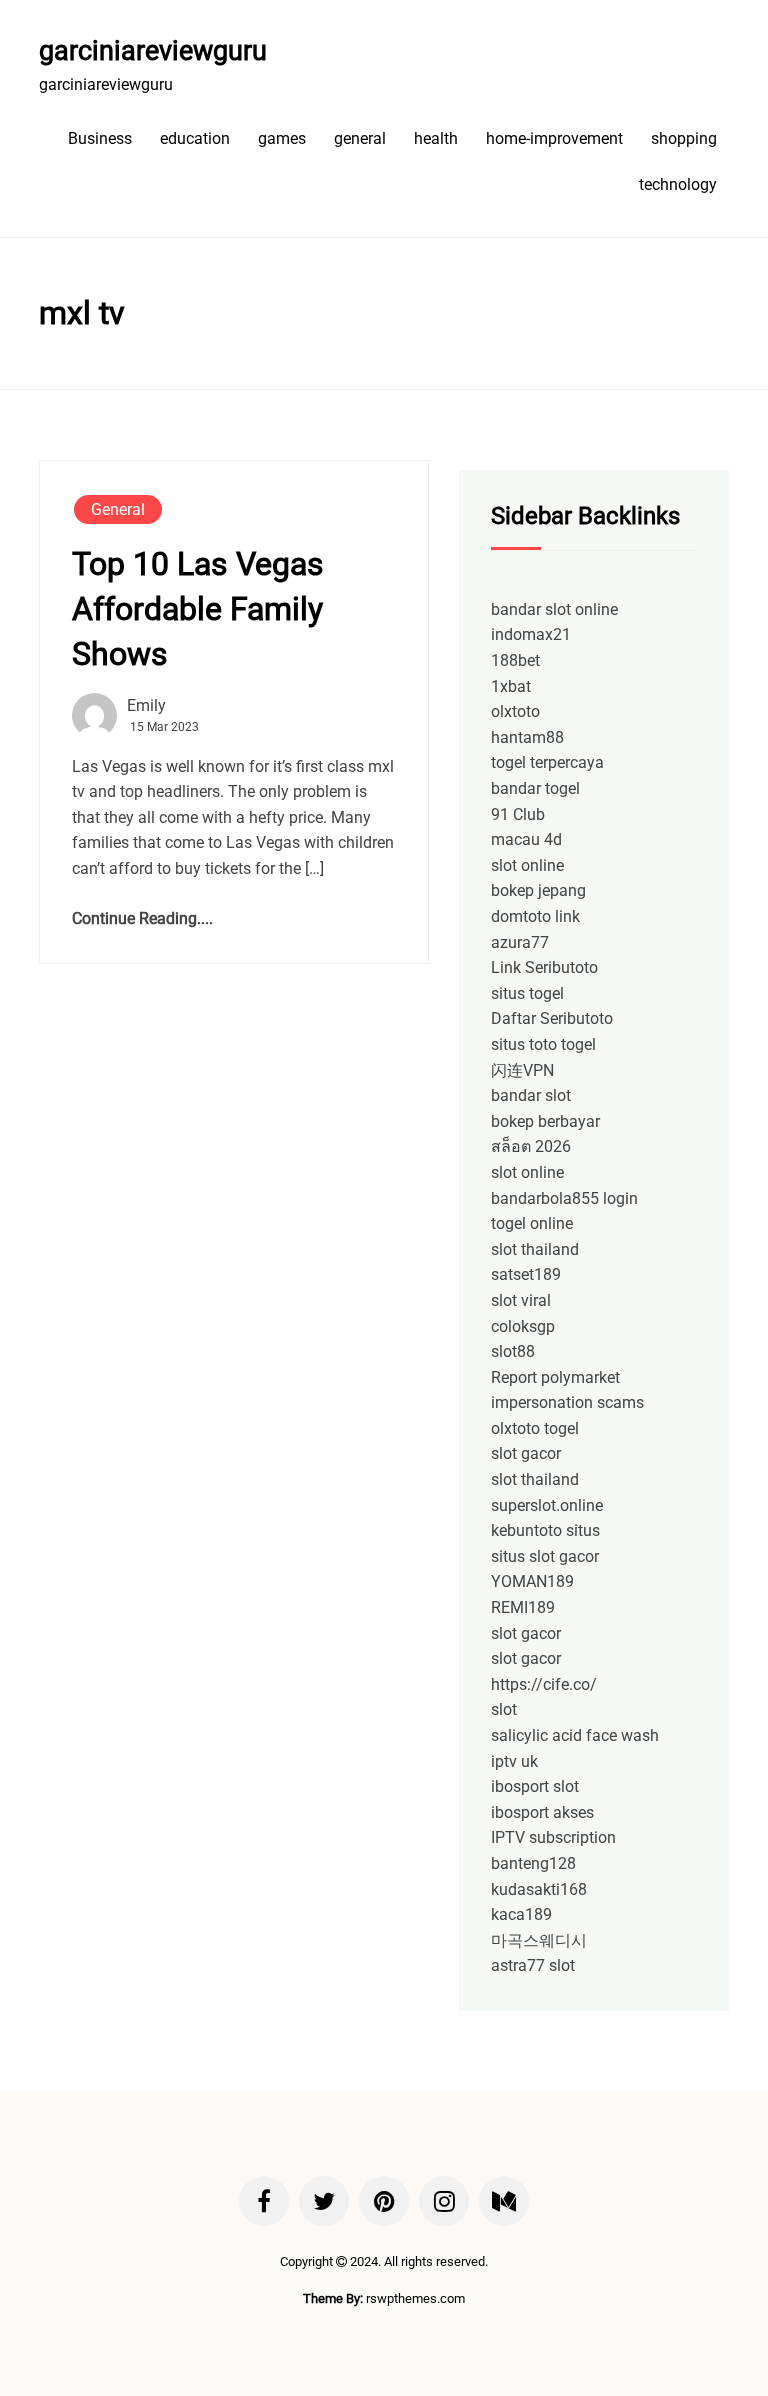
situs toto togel (543, 1044)
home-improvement (554, 138)
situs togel (527, 993)
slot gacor (526, 1453)
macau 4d (526, 839)
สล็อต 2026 (531, 1146)
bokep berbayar (545, 1121)
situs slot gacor (545, 1556)
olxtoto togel (535, 1428)
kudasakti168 (539, 1889)
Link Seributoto (544, 967)
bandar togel (535, 788)
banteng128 (533, 1863)
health (436, 138)
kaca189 (521, 1914)
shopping (684, 138)
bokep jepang (538, 890)
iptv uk (514, 1761)
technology (678, 184)
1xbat (511, 686)
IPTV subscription (553, 1837)
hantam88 (527, 737)
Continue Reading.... (142, 918)
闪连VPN (522, 1070)
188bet (515, 660)
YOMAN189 (532, 1581)
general (360, 138)
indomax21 (531, 634)
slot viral (521, 1300)
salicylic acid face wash (575, 1735)
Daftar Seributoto (552, 1018)
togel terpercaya (547, 762)
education (195, 138)
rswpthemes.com (415, 2298)
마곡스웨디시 (539, 1940)
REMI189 (523, 1607)
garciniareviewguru (153, 51)
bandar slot (531, 1095)
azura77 (520, 942)
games (282, 138)
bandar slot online (554, 609)
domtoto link (535, 916)
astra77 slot (533, 1965)
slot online (527, 865)
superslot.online (547, 1505)
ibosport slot (535, 1786)
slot (504, 1709)
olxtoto (515, 711)
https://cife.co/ (544, 1684)
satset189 (526, 1274)
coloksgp (523, 1326)
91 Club (518, 814)
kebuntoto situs (545, 1530)
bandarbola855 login (564, 1198)
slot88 (513, 1351)
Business (100, 138)
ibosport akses (542, 1812)
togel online (532, 1223)
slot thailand (535, 1249)
